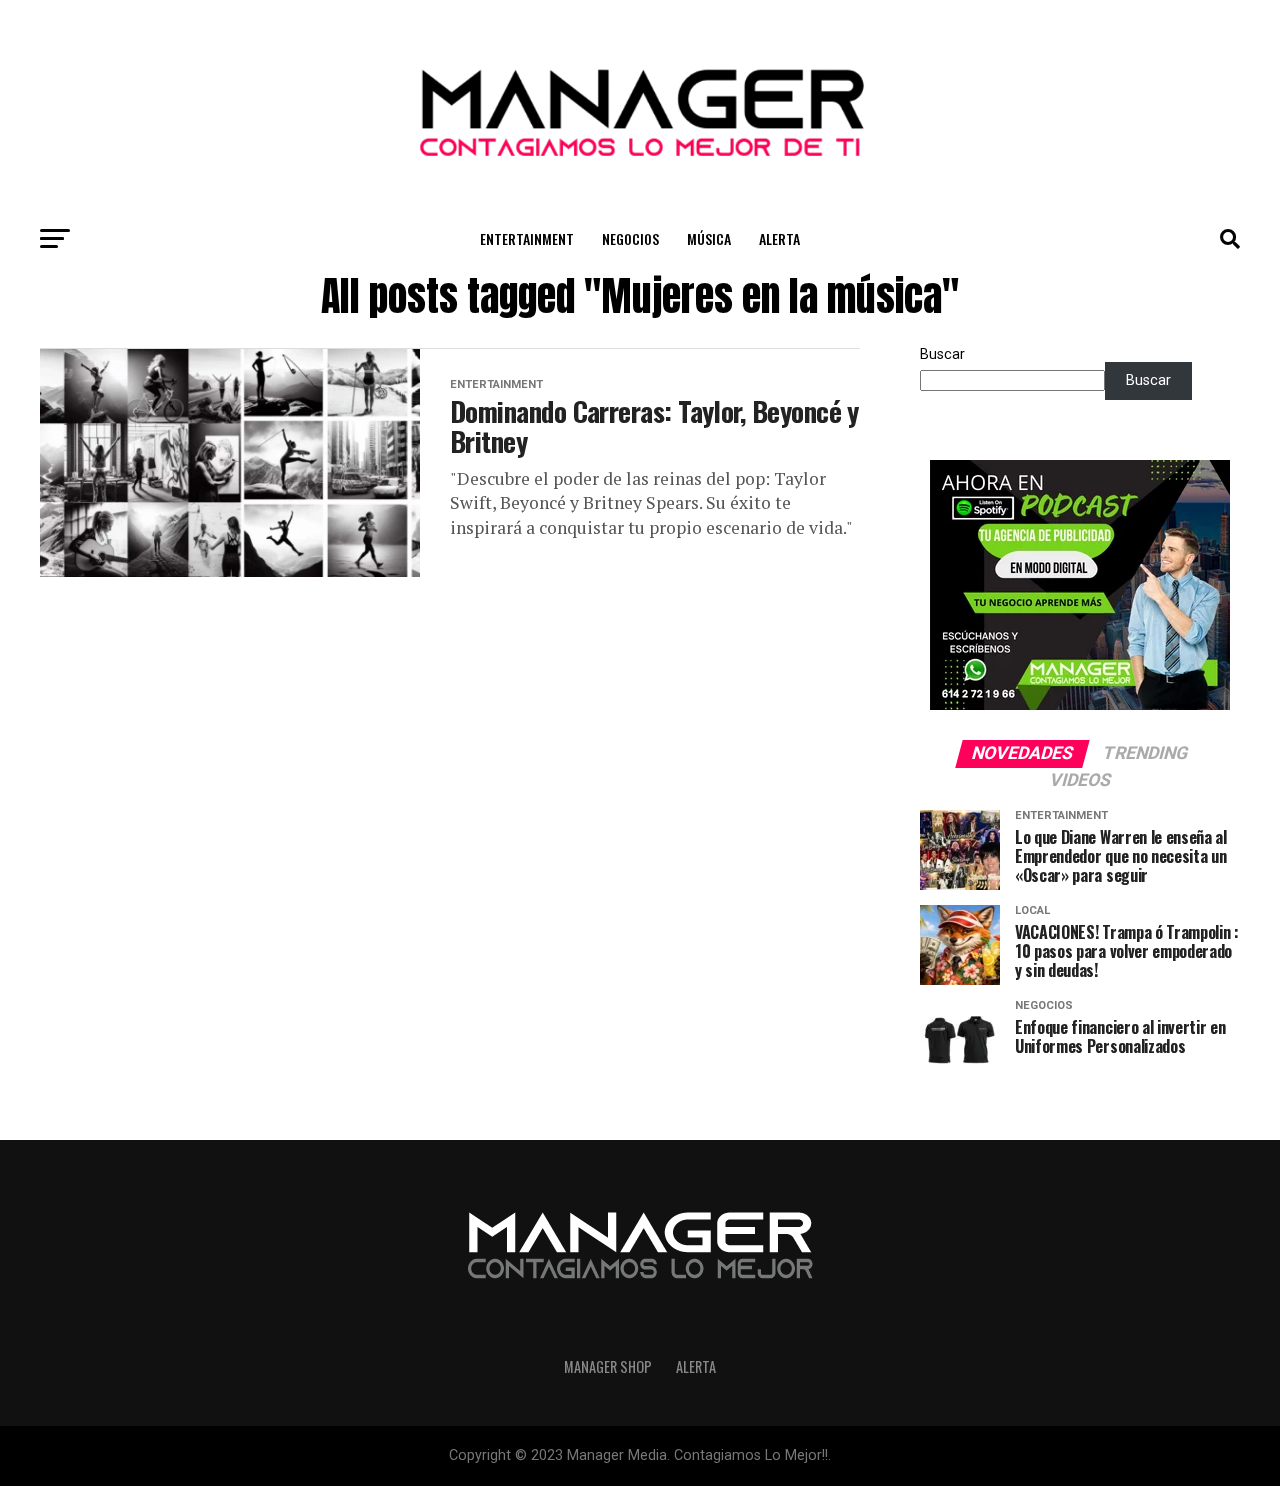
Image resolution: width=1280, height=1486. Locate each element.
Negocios (630, 238)
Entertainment (527, 238)
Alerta (779, 238)
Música (709, 238)
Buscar (942, 354)
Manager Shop (608, 1366)
